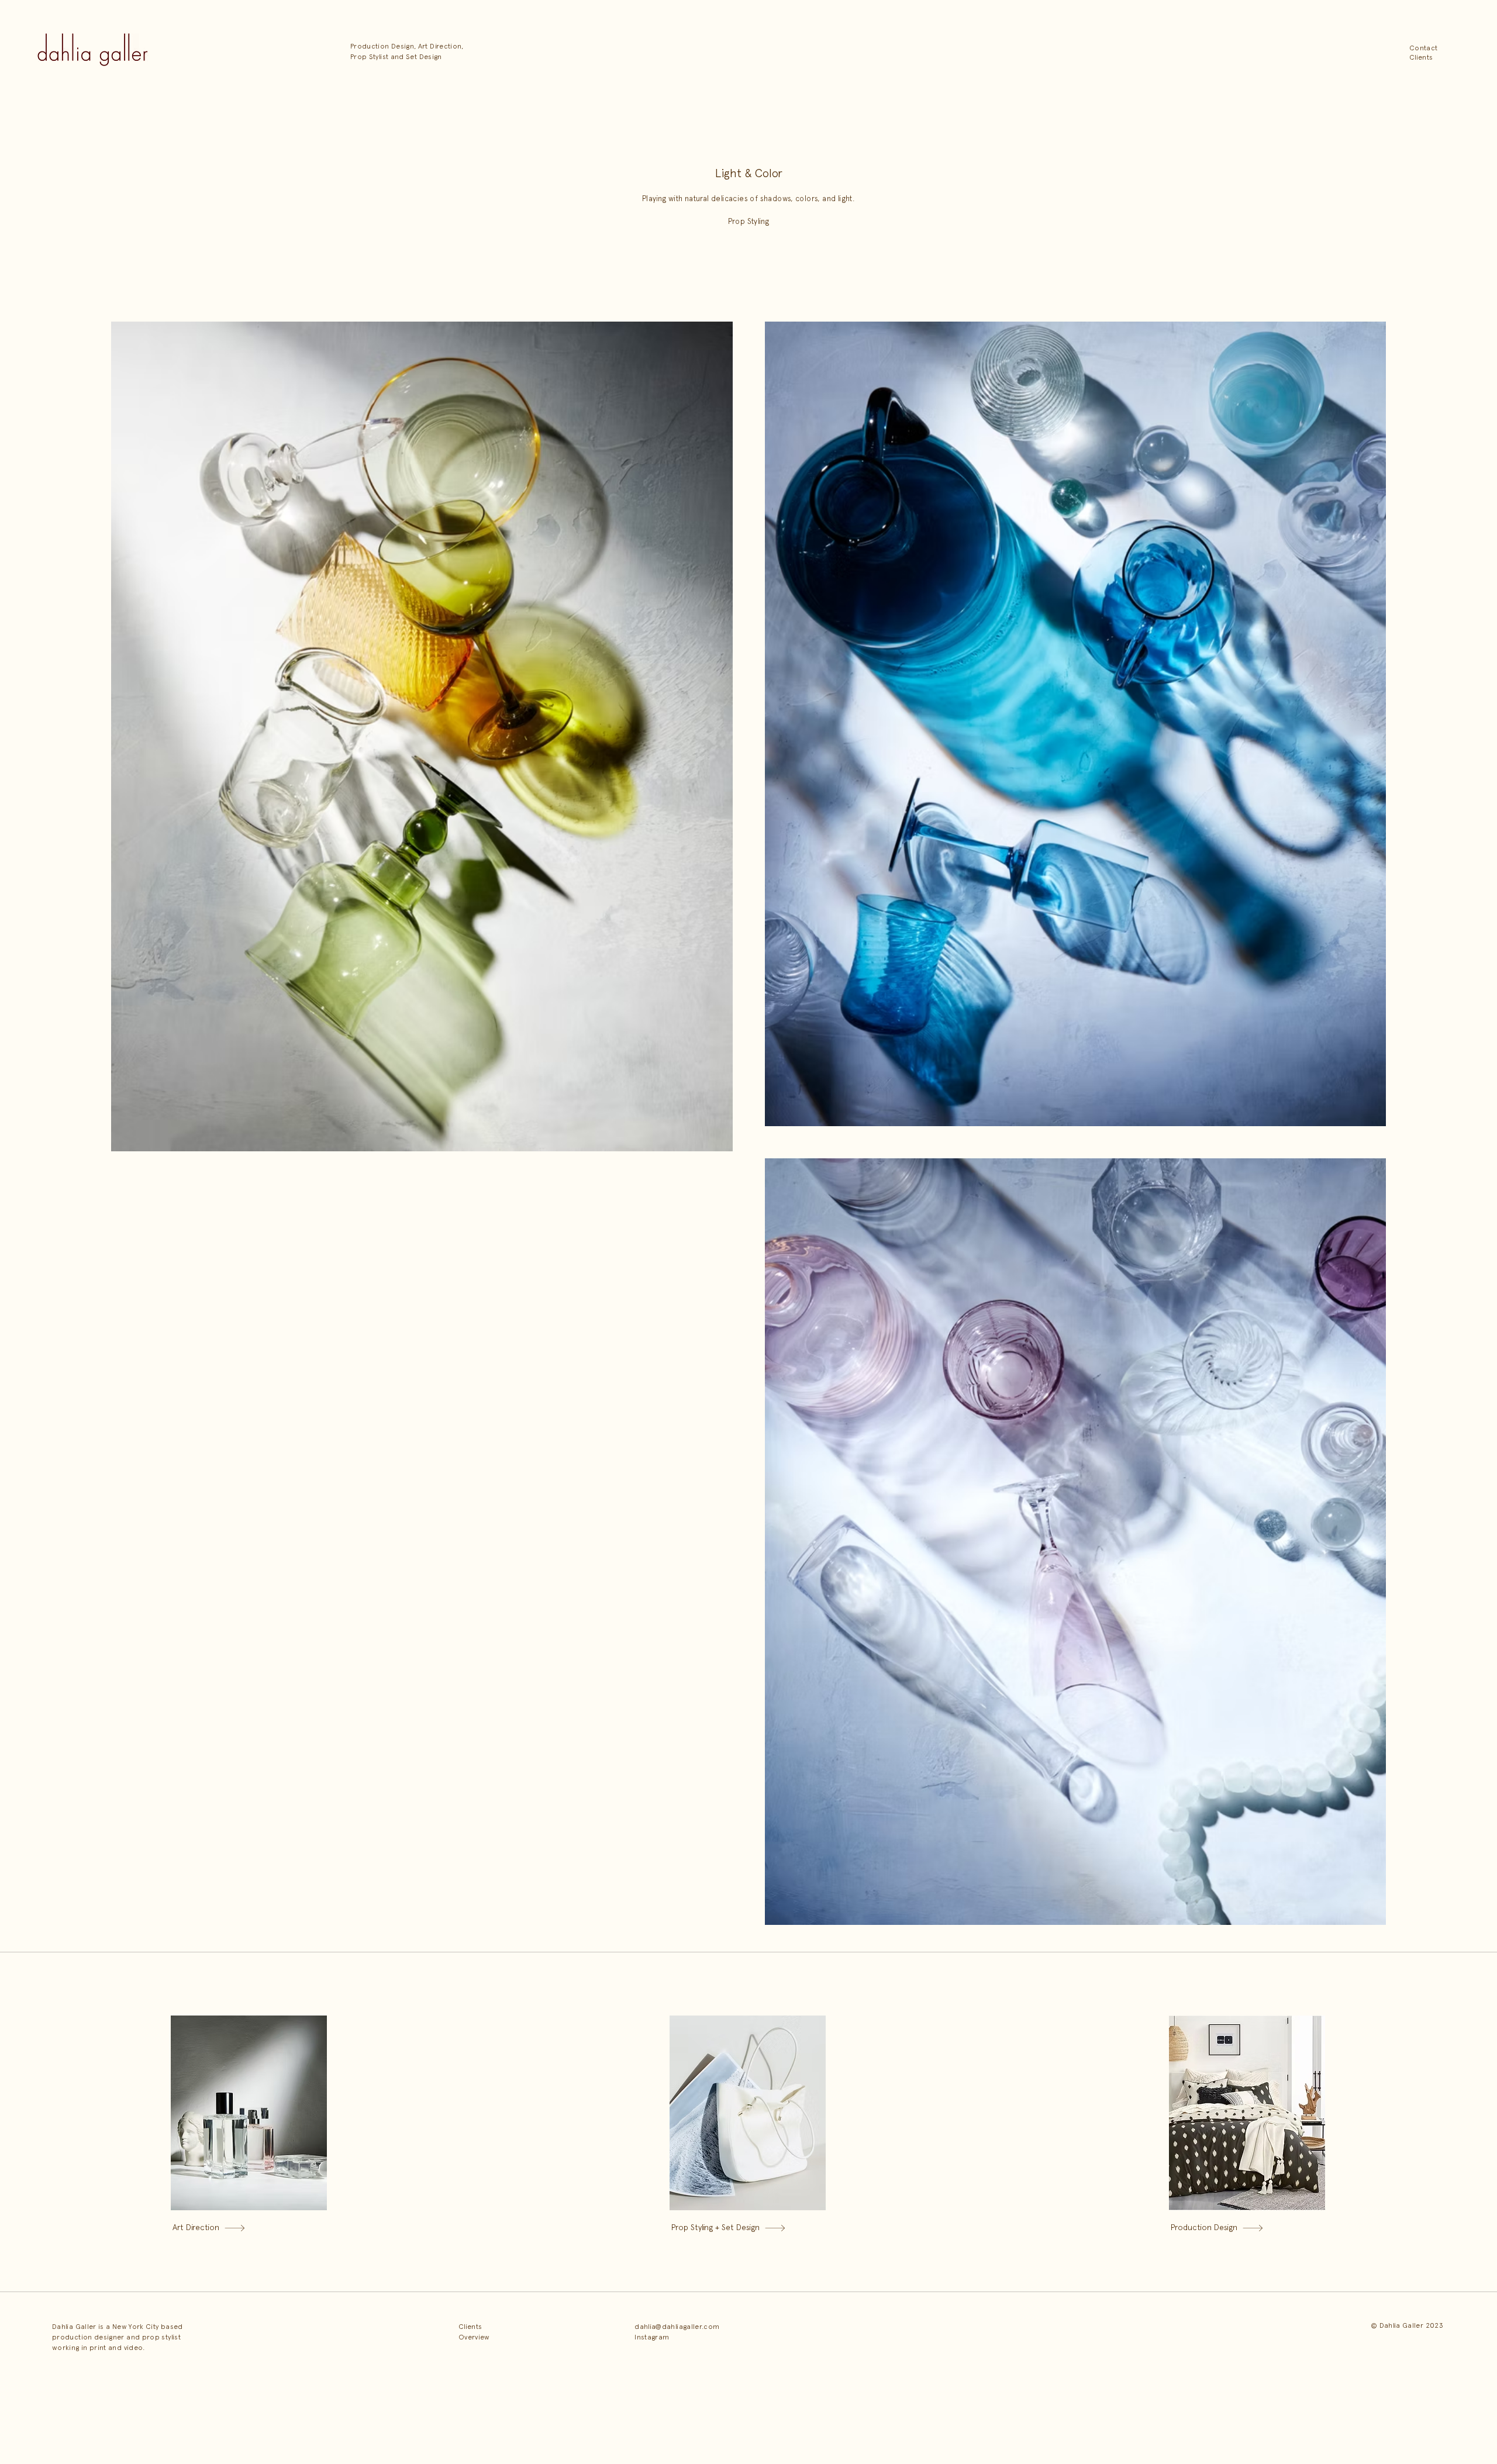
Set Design (424, 57)
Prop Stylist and (377, 57)
